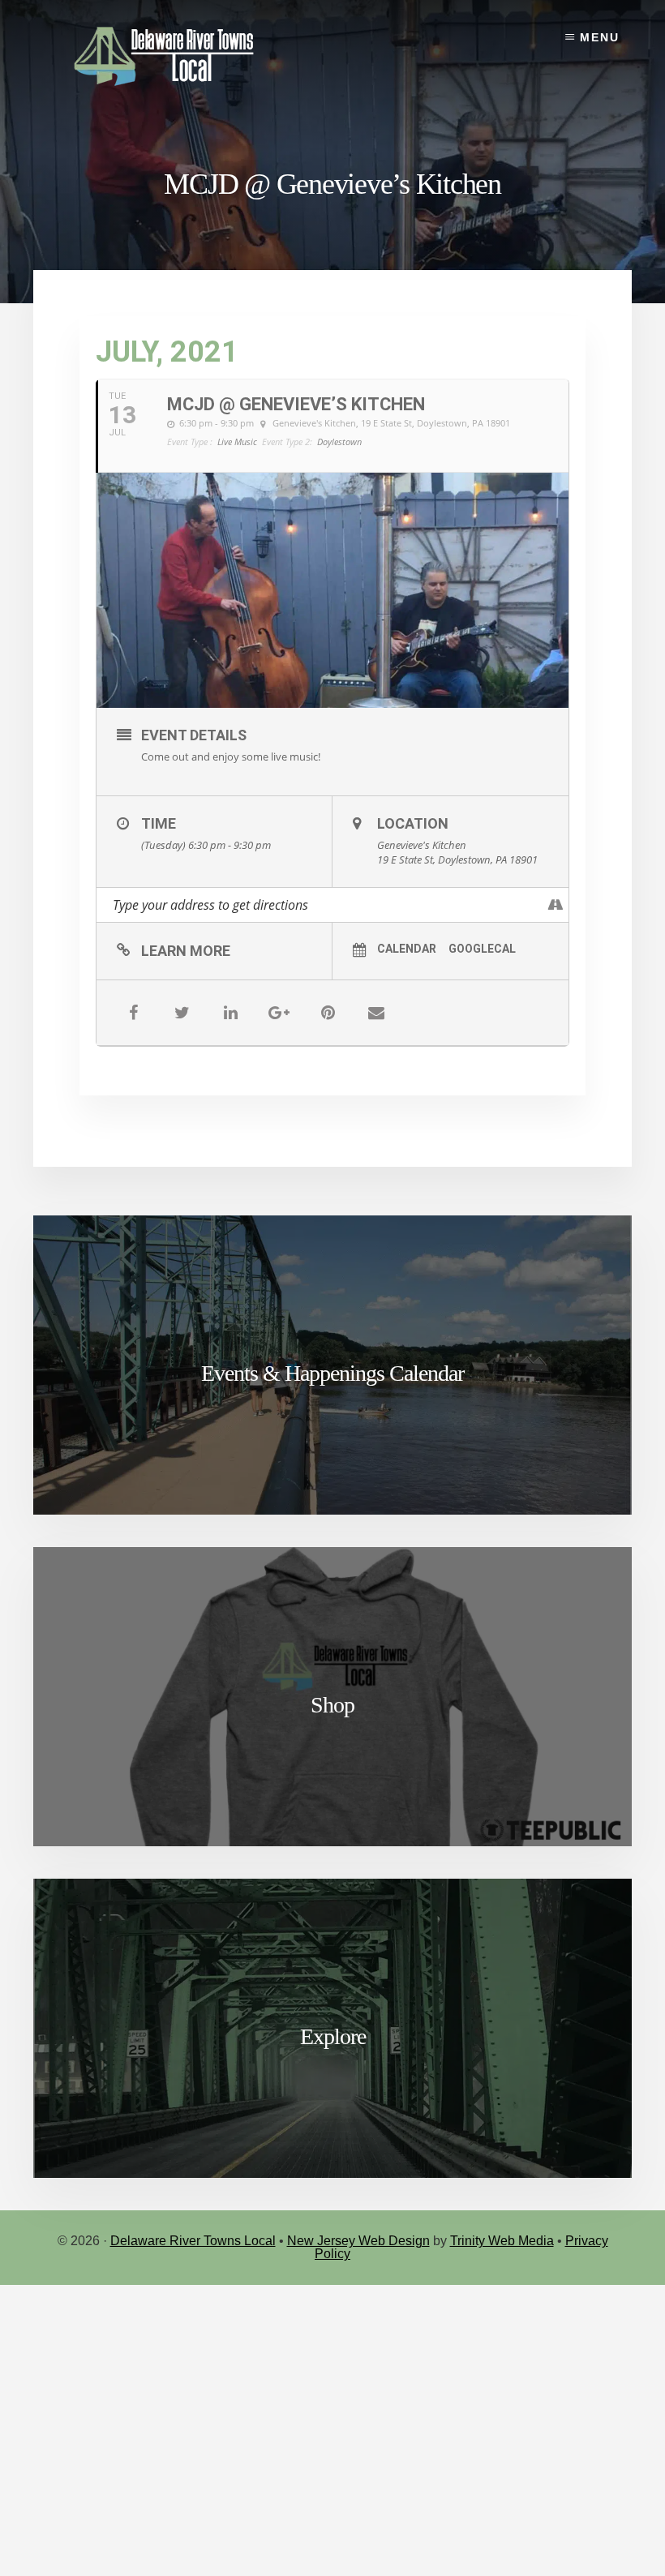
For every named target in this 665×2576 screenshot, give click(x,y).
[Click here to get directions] (556, 905)
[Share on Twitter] (182, 1013)
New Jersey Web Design (358, 2241)
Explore (333, 2036)
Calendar (407, 949)
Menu (600, 37)
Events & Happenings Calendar (332, 1373)
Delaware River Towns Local (193, 2241)
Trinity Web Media (502, 2241)
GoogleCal (482, 949)
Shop (332, 1705)
